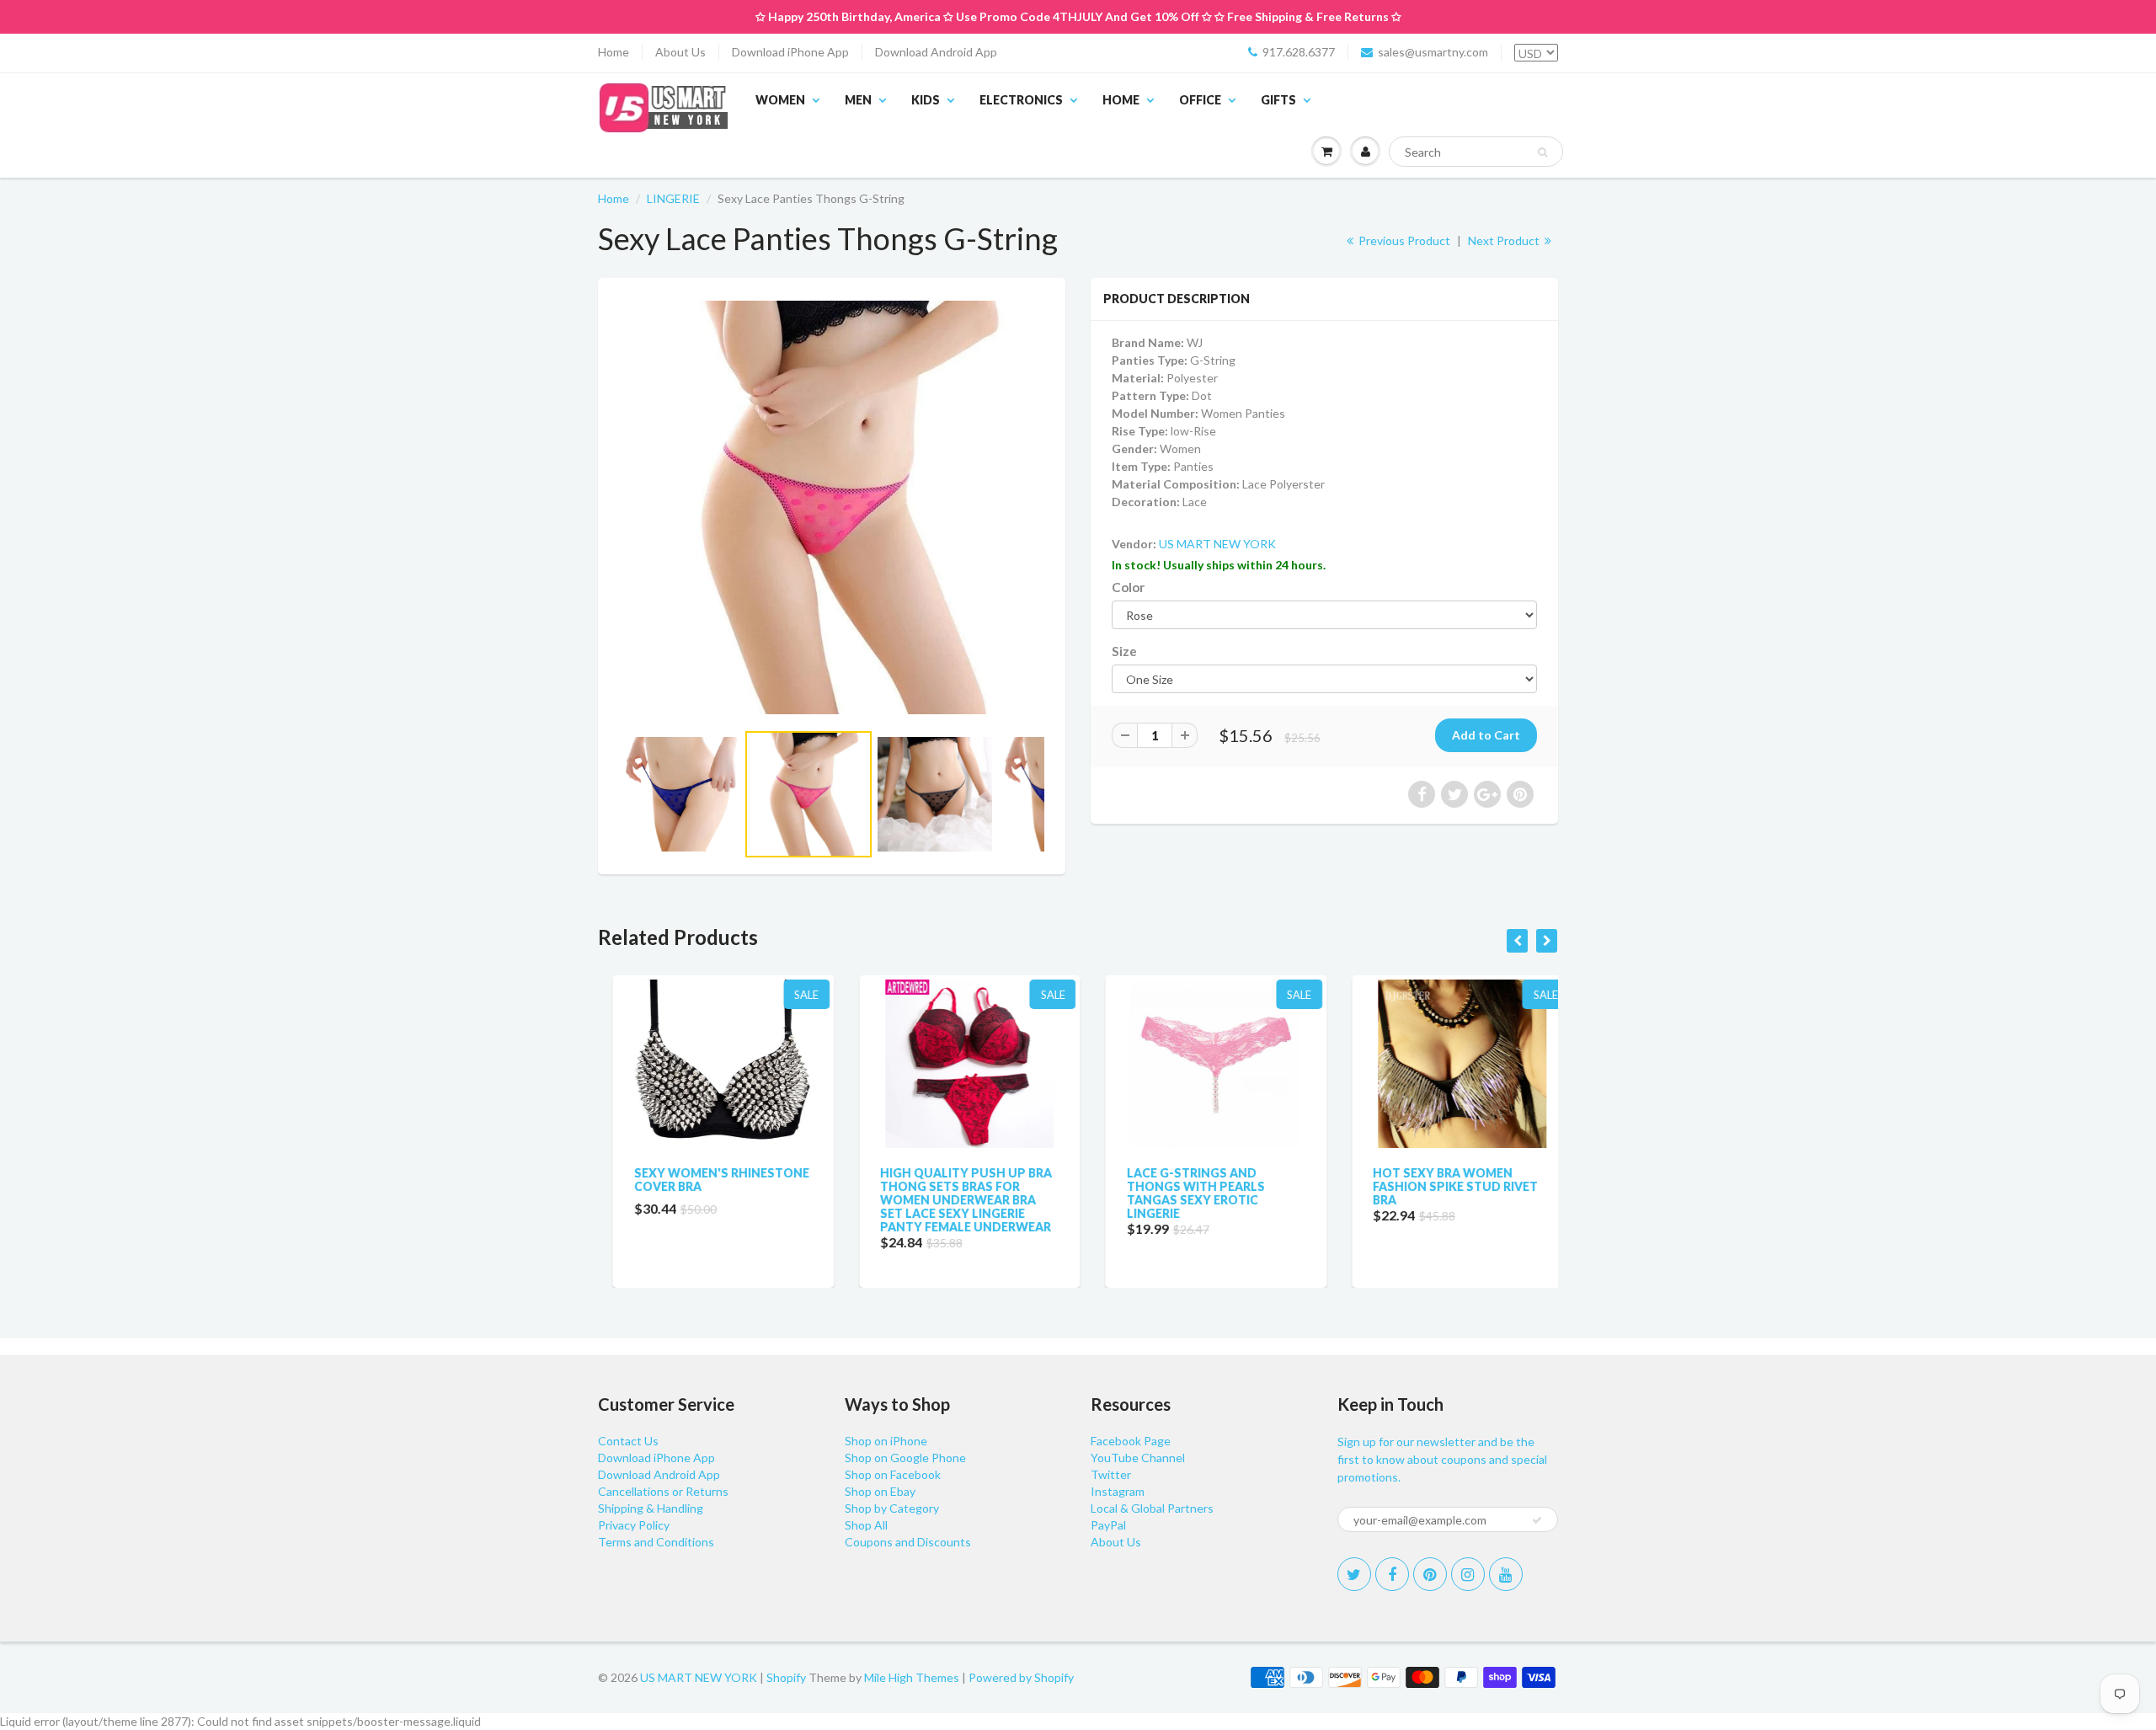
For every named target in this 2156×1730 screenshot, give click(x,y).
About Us (680, 52)
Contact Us (628, 1441)
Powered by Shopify (1021, 1677)
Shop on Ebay (880, 1491)
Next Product (1505, 240)
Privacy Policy (634, 1525)
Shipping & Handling (651, 1508)
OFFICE (1200, 100)
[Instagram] (1468, 1574)
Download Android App (936, 52)
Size (1124, 651)
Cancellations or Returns (663, 1491)
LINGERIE (673, 198)
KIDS (926, 100)
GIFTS (1278, 100)
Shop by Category (892, 1508)
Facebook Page (1131, 1441)
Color (1128, 587)
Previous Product (1403, 240)
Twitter (1111, 1474)
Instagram (1118, 1491)
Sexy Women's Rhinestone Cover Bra (707, 1180)
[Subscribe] (1537, 1520)
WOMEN (780, 100)
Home (614, 52)
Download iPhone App (790, 52)
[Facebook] (1392, 1574)
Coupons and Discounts (908, 1542)
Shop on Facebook (893, 1474)
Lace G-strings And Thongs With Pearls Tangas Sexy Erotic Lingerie (1181, 1193)
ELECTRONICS (1021, 100)
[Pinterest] (1430, 1574)
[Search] (1542, 152)
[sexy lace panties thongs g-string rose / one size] (832, 507)
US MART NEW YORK (1217, 544)
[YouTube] (1506, 1574)
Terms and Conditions (656, 1542)
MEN (858, 100)
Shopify (786, 1677)
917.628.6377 (1299, 52)
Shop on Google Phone (905, 1458)
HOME (1121, 100)
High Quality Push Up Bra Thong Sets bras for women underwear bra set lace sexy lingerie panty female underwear (952, 1200)
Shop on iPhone (886, 1441)
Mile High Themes (912, 1677)
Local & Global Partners (1152, 1508)
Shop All (866, 1525)
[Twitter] (1354, 1574)
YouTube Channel (1138, 1458)
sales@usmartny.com (1433, 52)
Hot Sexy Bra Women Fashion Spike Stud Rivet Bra (1441, 1186)
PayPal (1108, 1525)
